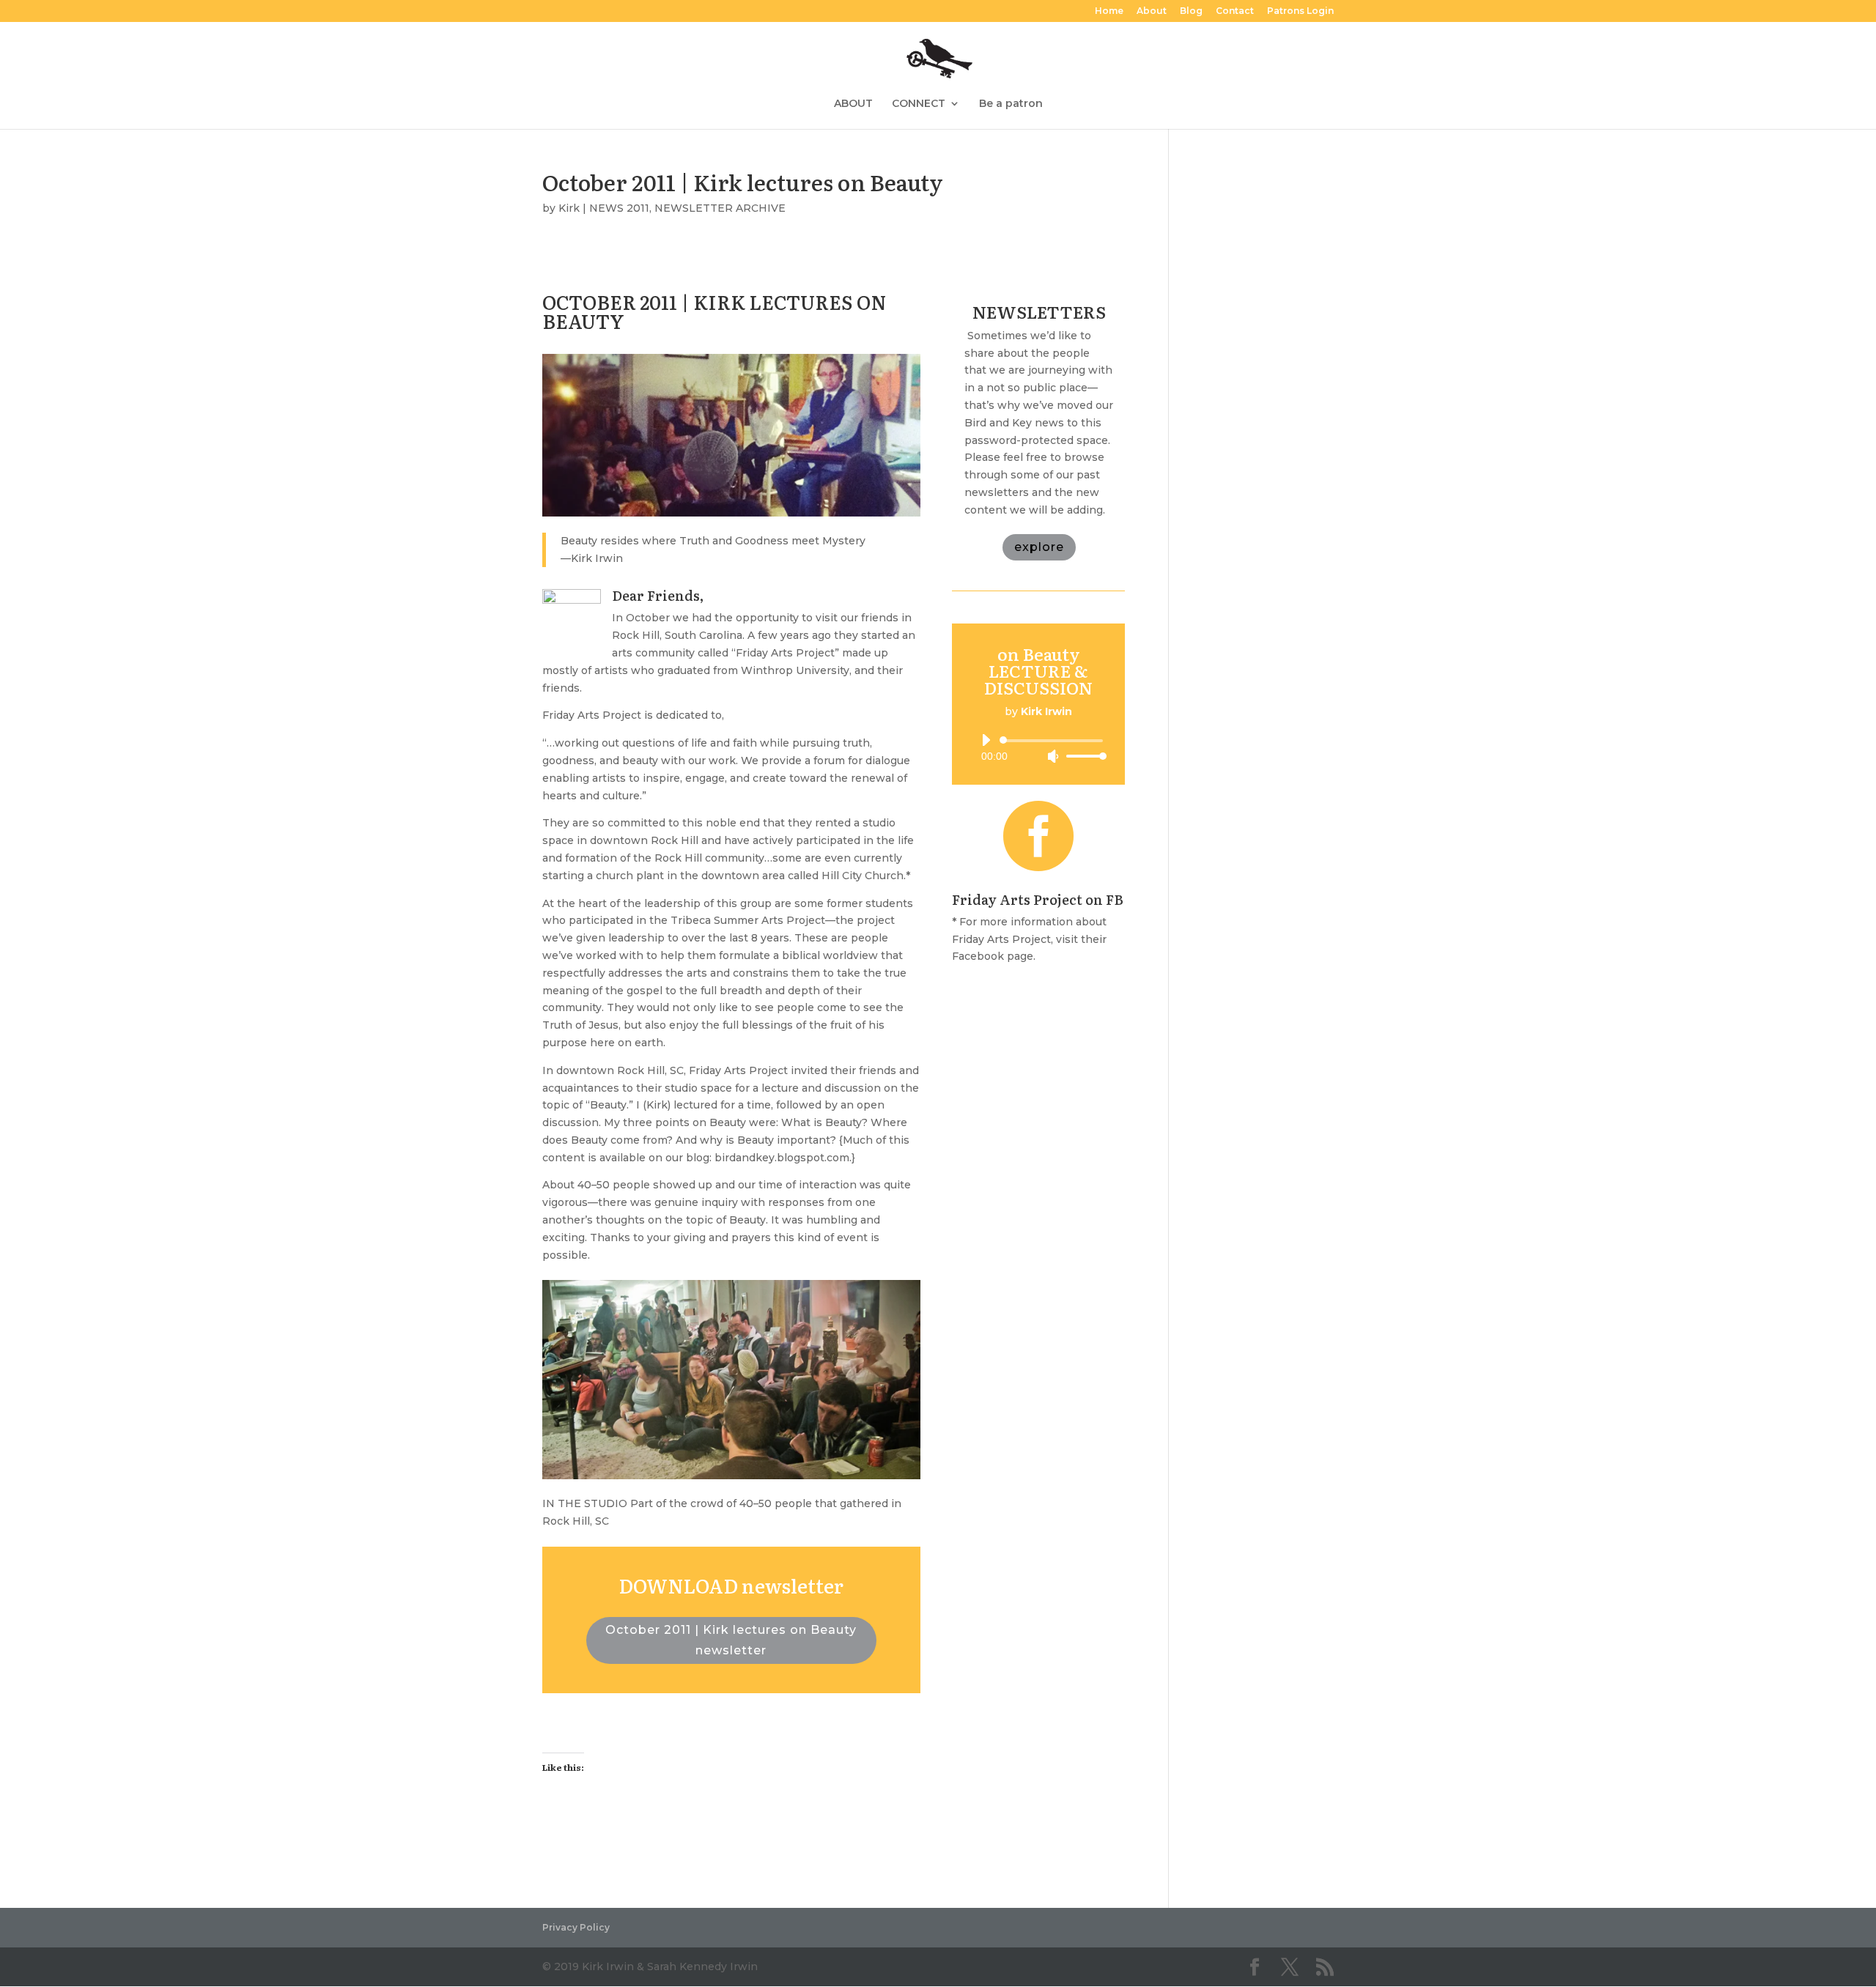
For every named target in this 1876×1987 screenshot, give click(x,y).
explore (1039, 547)
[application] (1038, 748)
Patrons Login (1300, 11)
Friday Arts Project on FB (1038, 899)
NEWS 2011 (619, 208)
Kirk (569, 208)
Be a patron (1011, 104)
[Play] (986, 740)
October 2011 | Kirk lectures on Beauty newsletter (731, 1640)
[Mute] (1053, 756)
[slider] (1082, 756)
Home (1109, 11)
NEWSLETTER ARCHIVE (720, 208)
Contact (1235, 11)
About (1152, 11)
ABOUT (853, 104)
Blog (1191, 11)
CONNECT (919, 104)
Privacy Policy (576, 1927)
